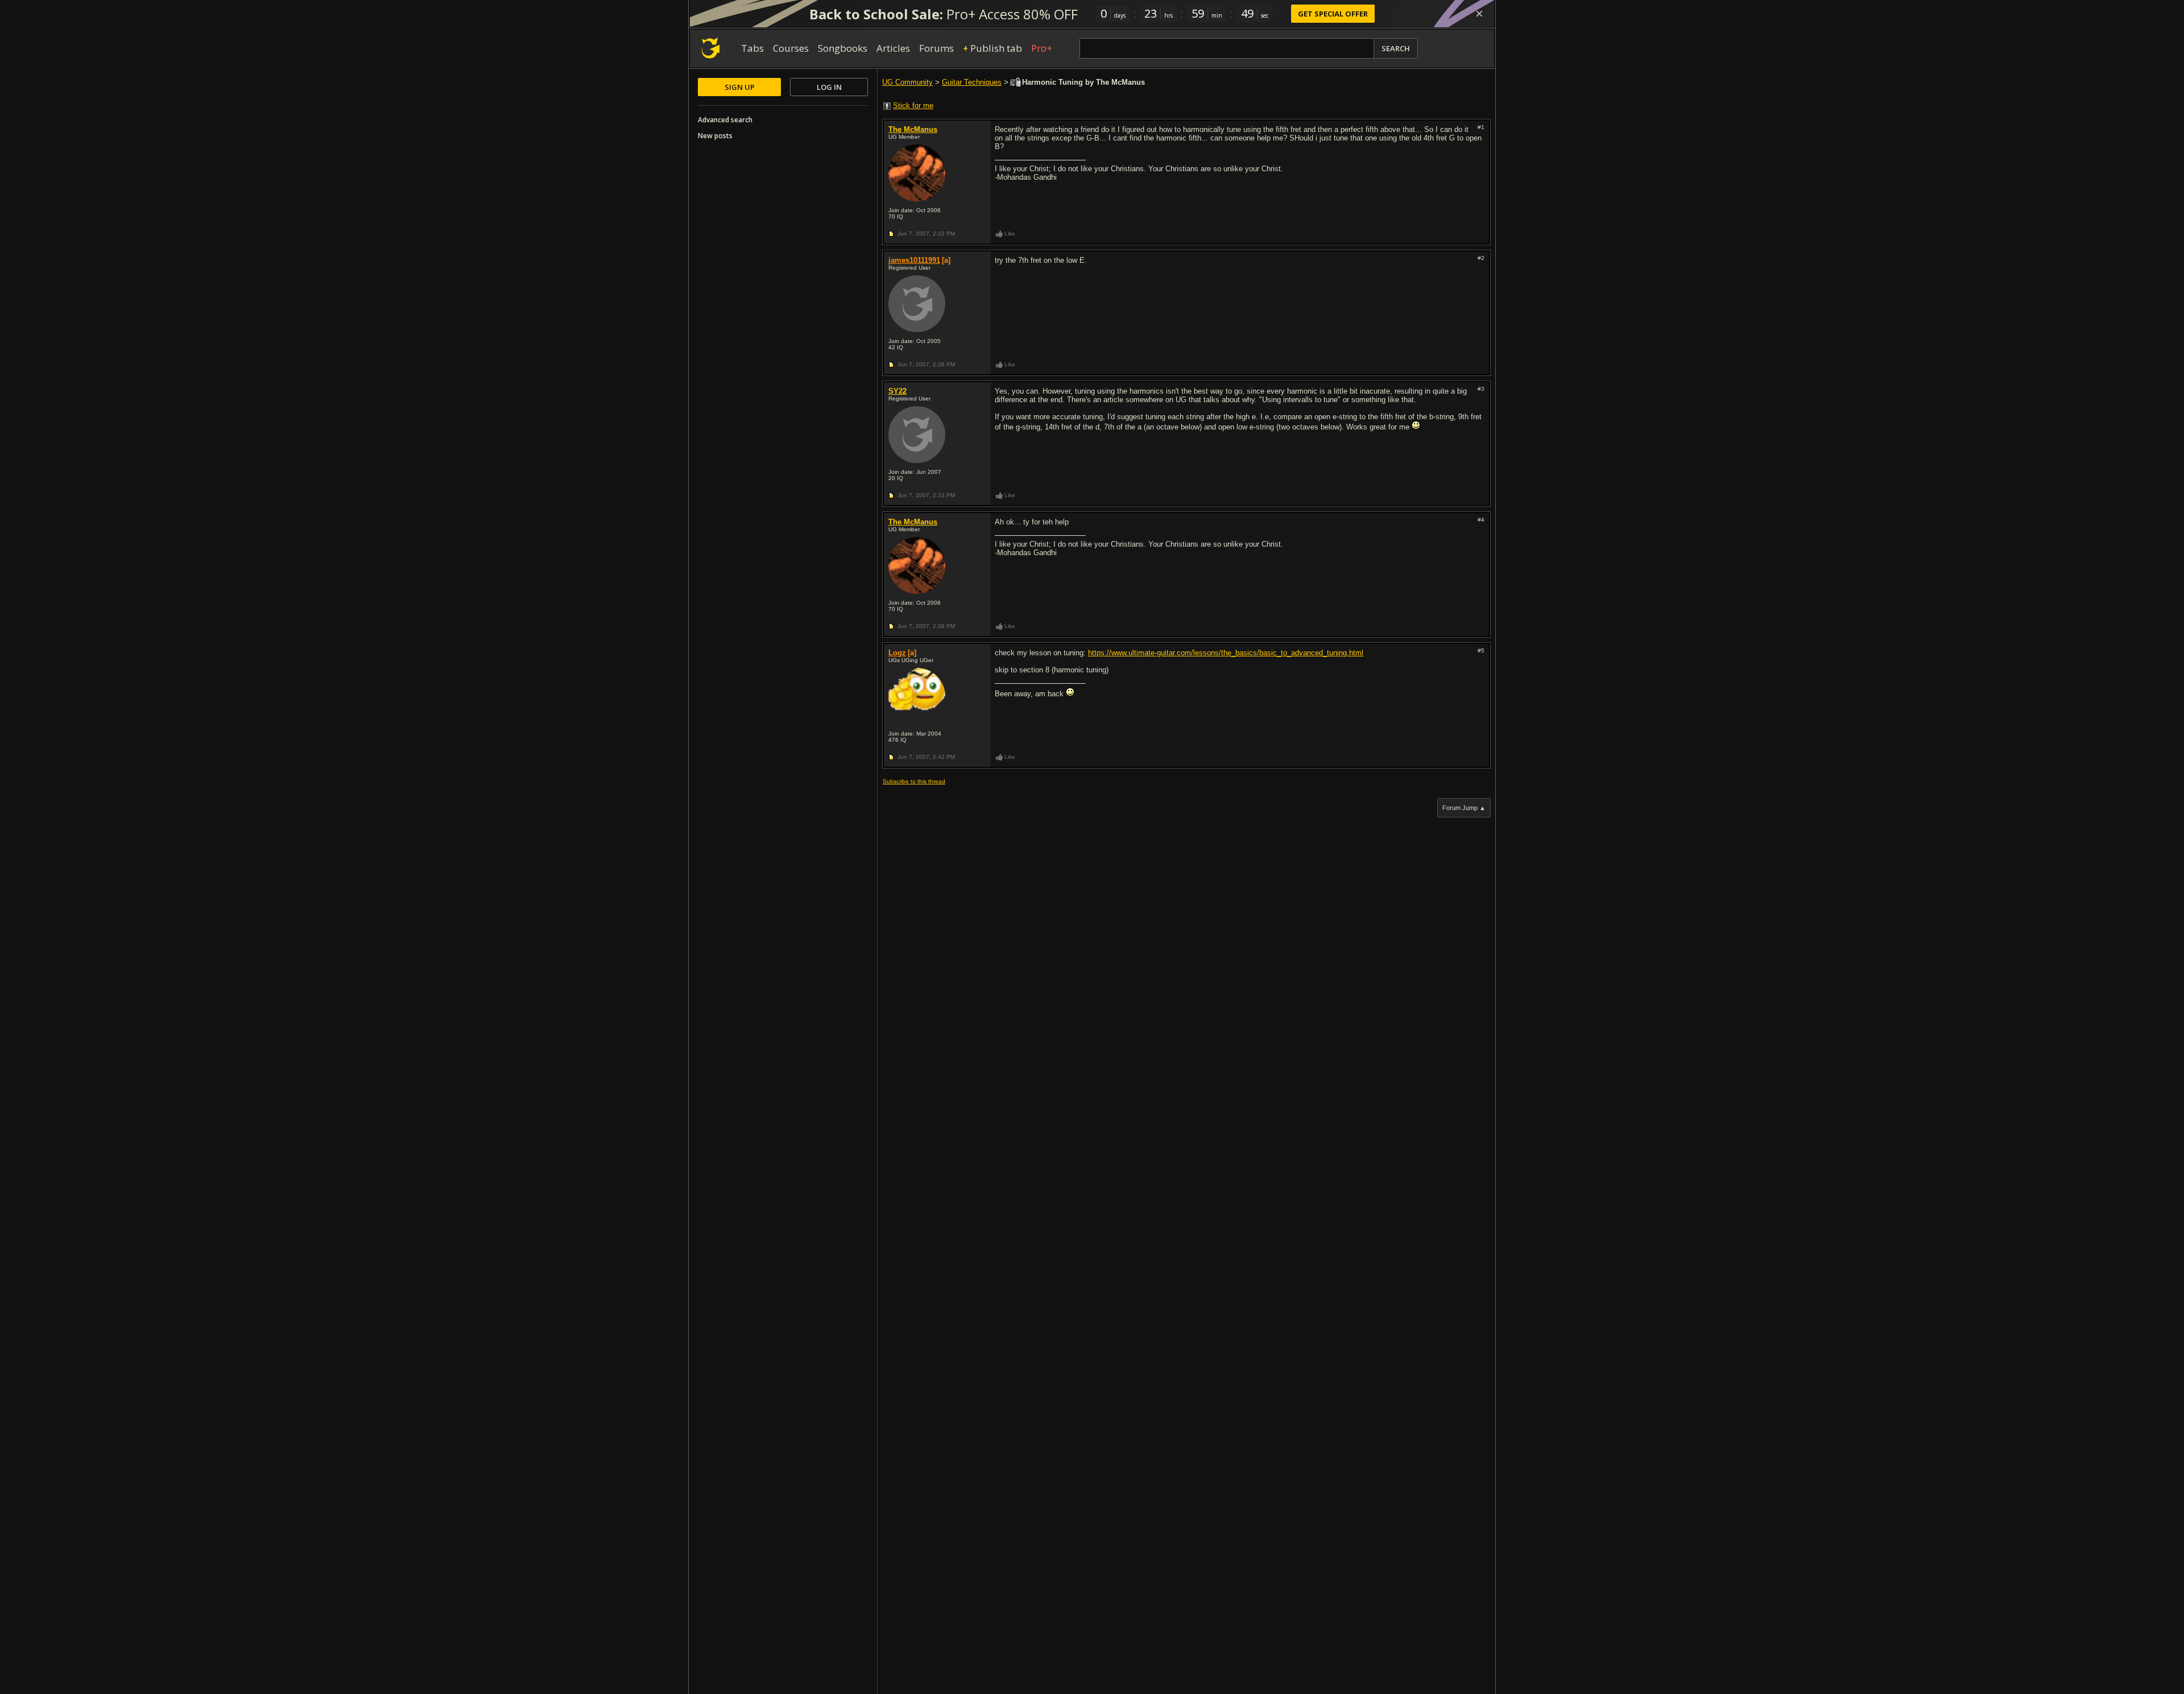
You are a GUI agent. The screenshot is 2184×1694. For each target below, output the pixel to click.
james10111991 (914, 260)
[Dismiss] (1479, 14)
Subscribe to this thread (914, 781)
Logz (897, 653)
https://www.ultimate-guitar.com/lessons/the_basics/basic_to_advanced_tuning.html (1226, 653)
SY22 (897, 391)
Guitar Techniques (972, 82)
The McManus (913, 129)
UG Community (907, 82)
